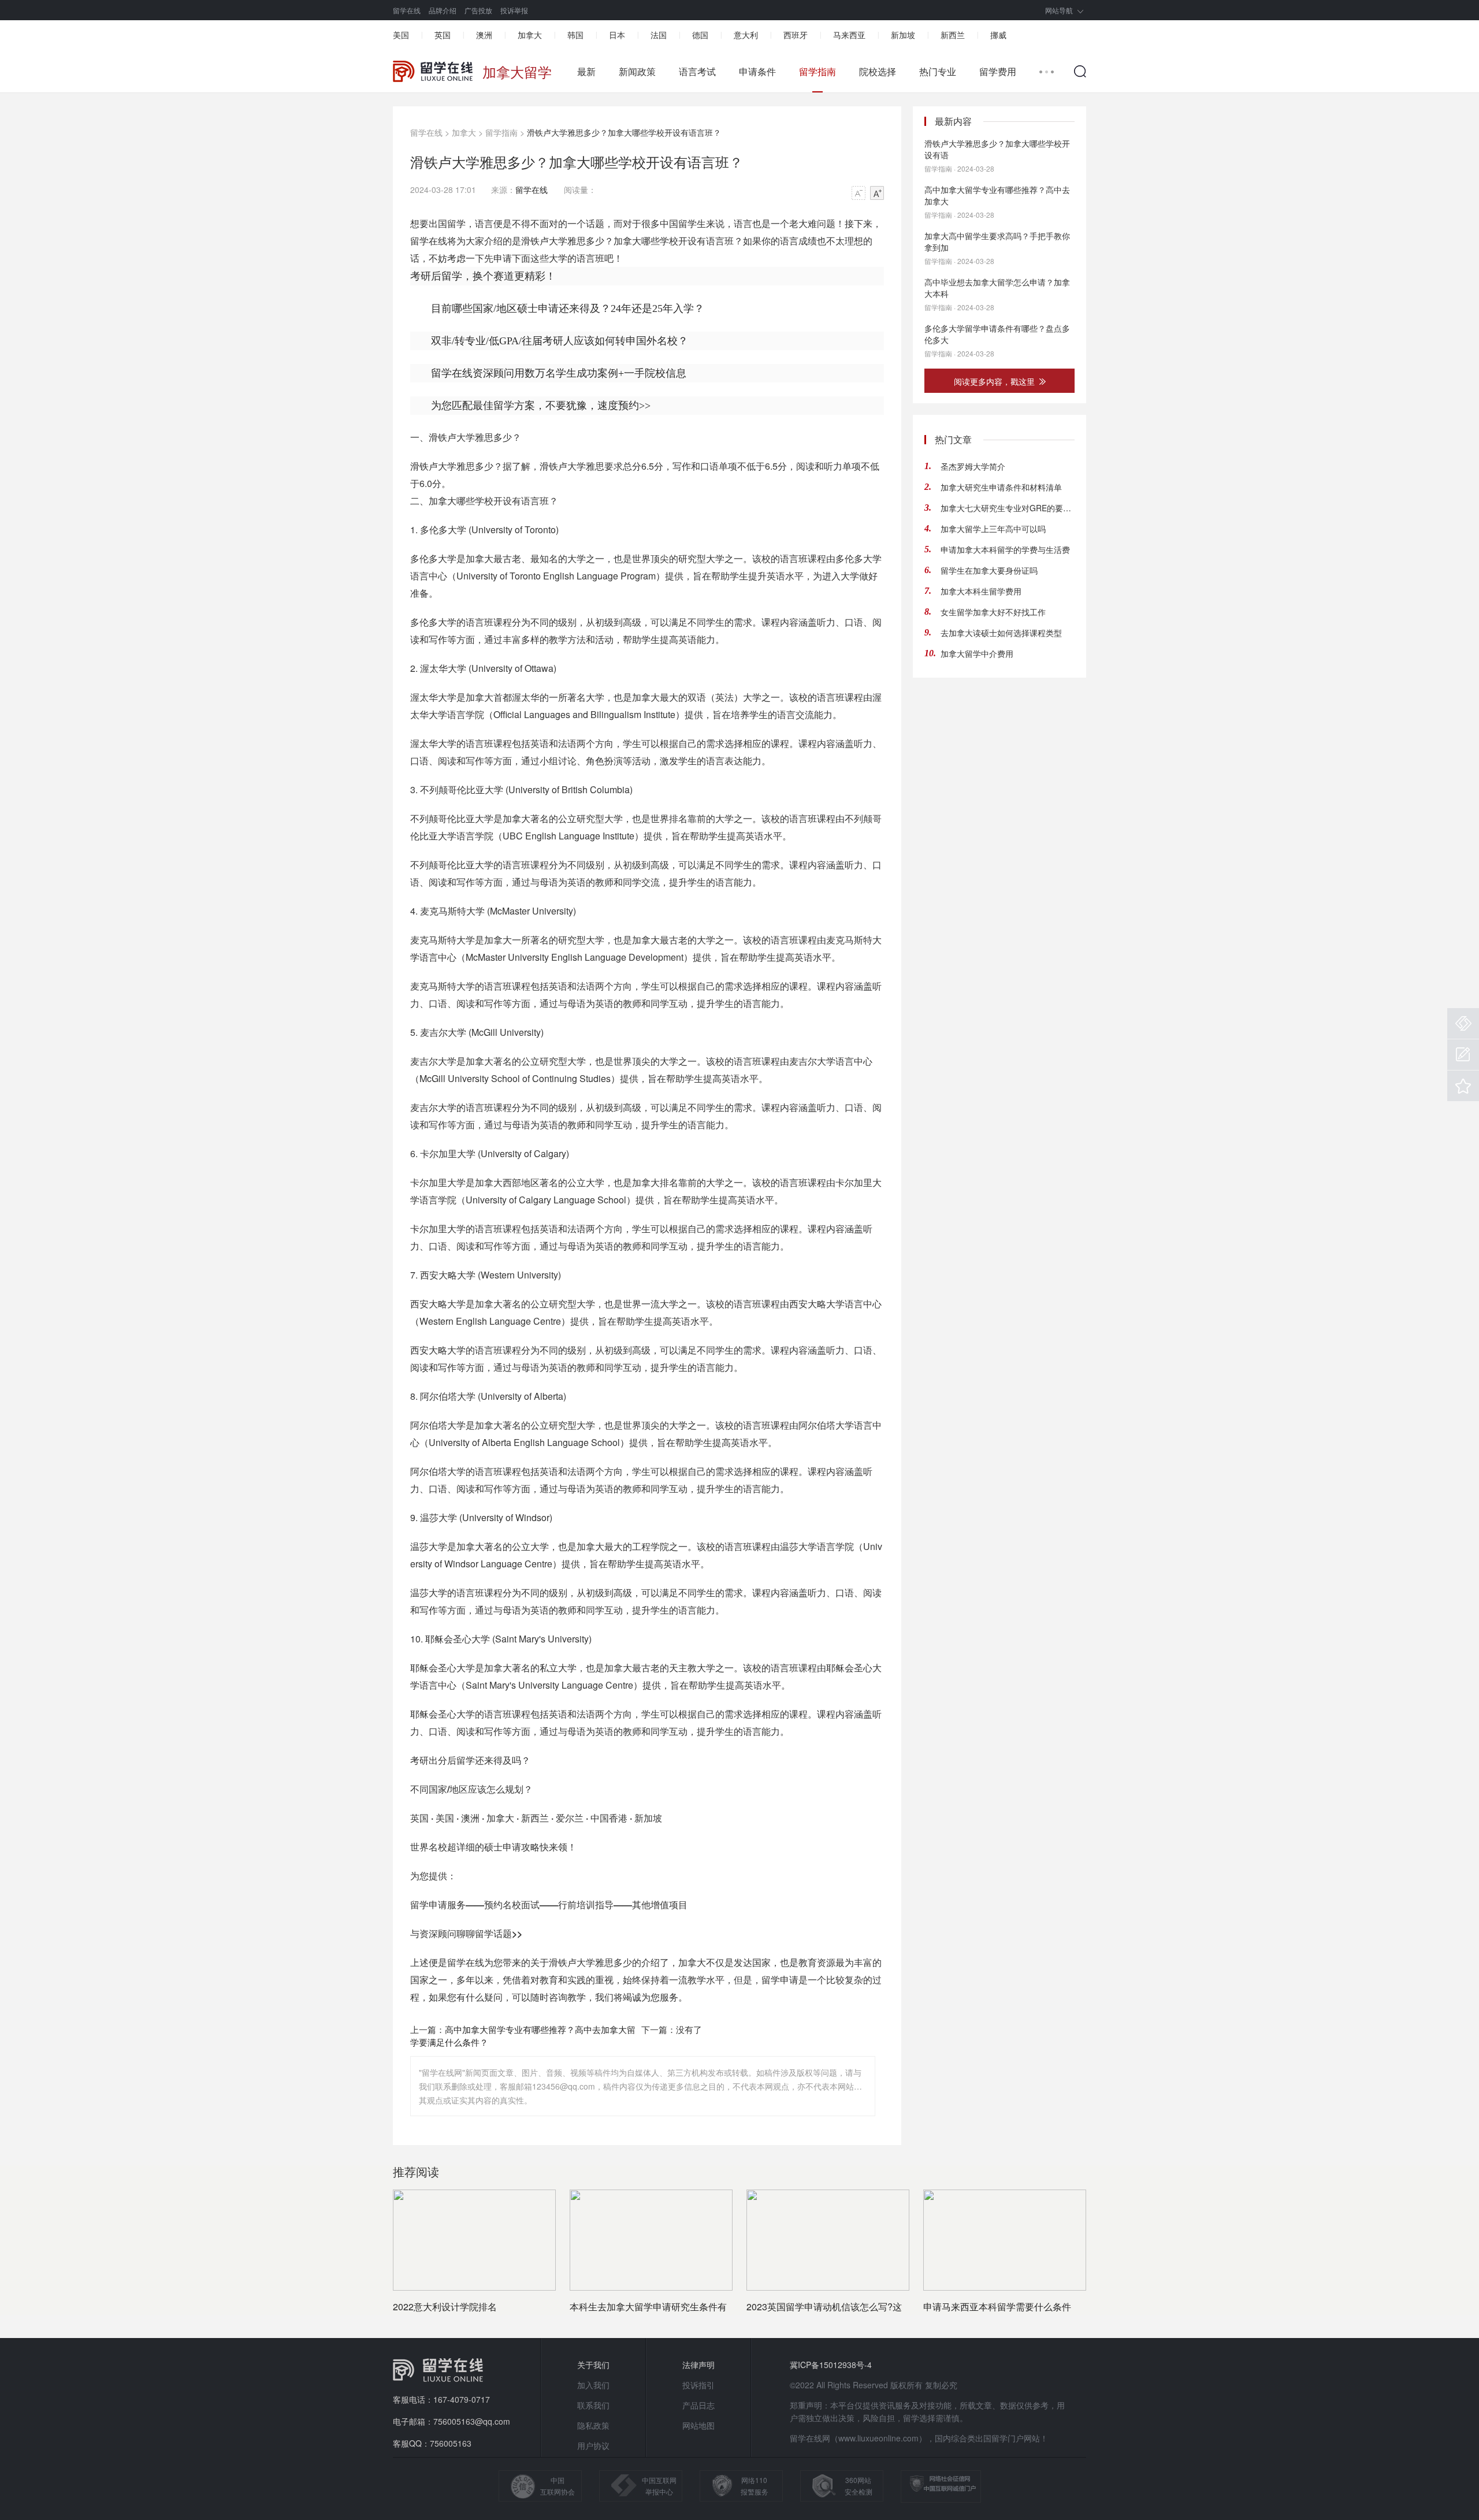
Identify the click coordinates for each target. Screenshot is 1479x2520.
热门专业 (938, 72)
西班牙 (796, 35)
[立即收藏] (1463, 1086)
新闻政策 (637, 72)
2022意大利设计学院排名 (445, 2307)
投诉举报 (514, 10)
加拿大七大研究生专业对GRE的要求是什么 (1008, 508)
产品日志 (698, 2405)
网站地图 (698, 2425)
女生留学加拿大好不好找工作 (993, 612)
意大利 (746, 35)
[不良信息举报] (1463, 1023)
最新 (586, 72)
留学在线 (407, 10)
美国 (401, 35)
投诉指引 (698, 2385)
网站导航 (1059, 10)
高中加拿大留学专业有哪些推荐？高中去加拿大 (997, 195)
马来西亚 (849, 35)
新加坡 (903, 35)
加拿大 (530, 35)
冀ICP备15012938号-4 (831, 2365)
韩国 (575, 35)
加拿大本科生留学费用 (981, 591)
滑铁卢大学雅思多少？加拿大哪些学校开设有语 (997, 149)
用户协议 (593, 2445)
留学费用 (998, 72)
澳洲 (484, 35)
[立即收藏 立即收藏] (1463, 1086)
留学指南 (817, 72)
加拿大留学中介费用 (977, 653)
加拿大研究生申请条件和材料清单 (1001, 487)
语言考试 (697, 72)
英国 (443, 35)
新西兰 (953, 35)
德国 (700, 35)
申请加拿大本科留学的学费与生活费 (1005, 549)
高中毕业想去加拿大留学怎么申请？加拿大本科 (997, 288)
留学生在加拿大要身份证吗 (989, 570)
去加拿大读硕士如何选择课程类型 (1001, 633)
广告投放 (478, 10)
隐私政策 (593, 2425)
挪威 (998, 35)
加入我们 (593, 2385)
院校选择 (878, 72)
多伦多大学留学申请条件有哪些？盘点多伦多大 (997, 334)
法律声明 (698, 2365)
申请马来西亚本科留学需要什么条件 (997, 2307)
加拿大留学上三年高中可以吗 (993, 529)
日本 (617, 35)
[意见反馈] (1463, 1055)
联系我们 (593, 2405)
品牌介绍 (443, 10)
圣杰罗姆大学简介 (973, 466)
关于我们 (593, 2365)
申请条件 (757, 72)
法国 (659, 35)
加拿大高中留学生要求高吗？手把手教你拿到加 (997, 241)
